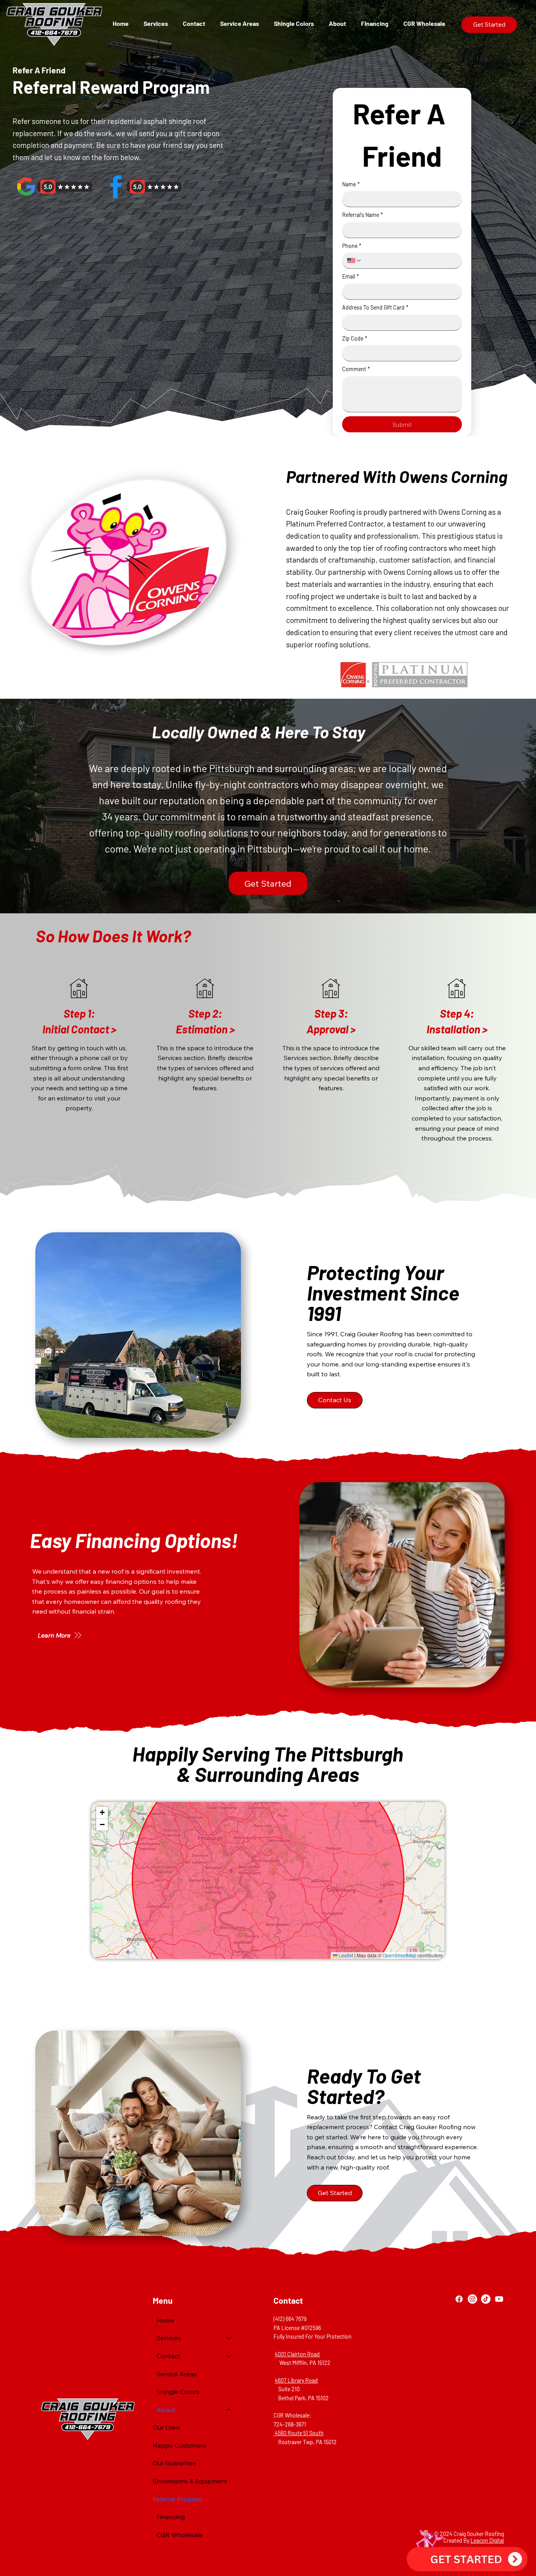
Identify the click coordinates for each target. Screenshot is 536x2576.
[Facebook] (459, 2299)
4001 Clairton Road (297, 2354)
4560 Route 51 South (299, 2433)
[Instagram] (472, 2299)
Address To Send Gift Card (375, 307)
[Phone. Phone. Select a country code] (354, 261)
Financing (171, 2517)
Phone (352, 246)
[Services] (229, 2338)
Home (165, 2320)
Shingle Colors (178, 2392)
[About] (229, 2410)
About (166, 2410)
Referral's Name (363, 215)
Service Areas (177, 2374)
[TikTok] (486, 2299)
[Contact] (229, 2356)
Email (351, 276)
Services (169, 2338)
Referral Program (178, 2499)
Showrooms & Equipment (190, 2481)
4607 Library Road (296, 2380)
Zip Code (355, 338)
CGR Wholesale (180, 2535)
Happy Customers (180, 2445)
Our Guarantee (174, 2463)
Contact (168, 2356)
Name (351, 184)
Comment (356, 369)
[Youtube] (499, 2299)
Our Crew (166, 2427)
